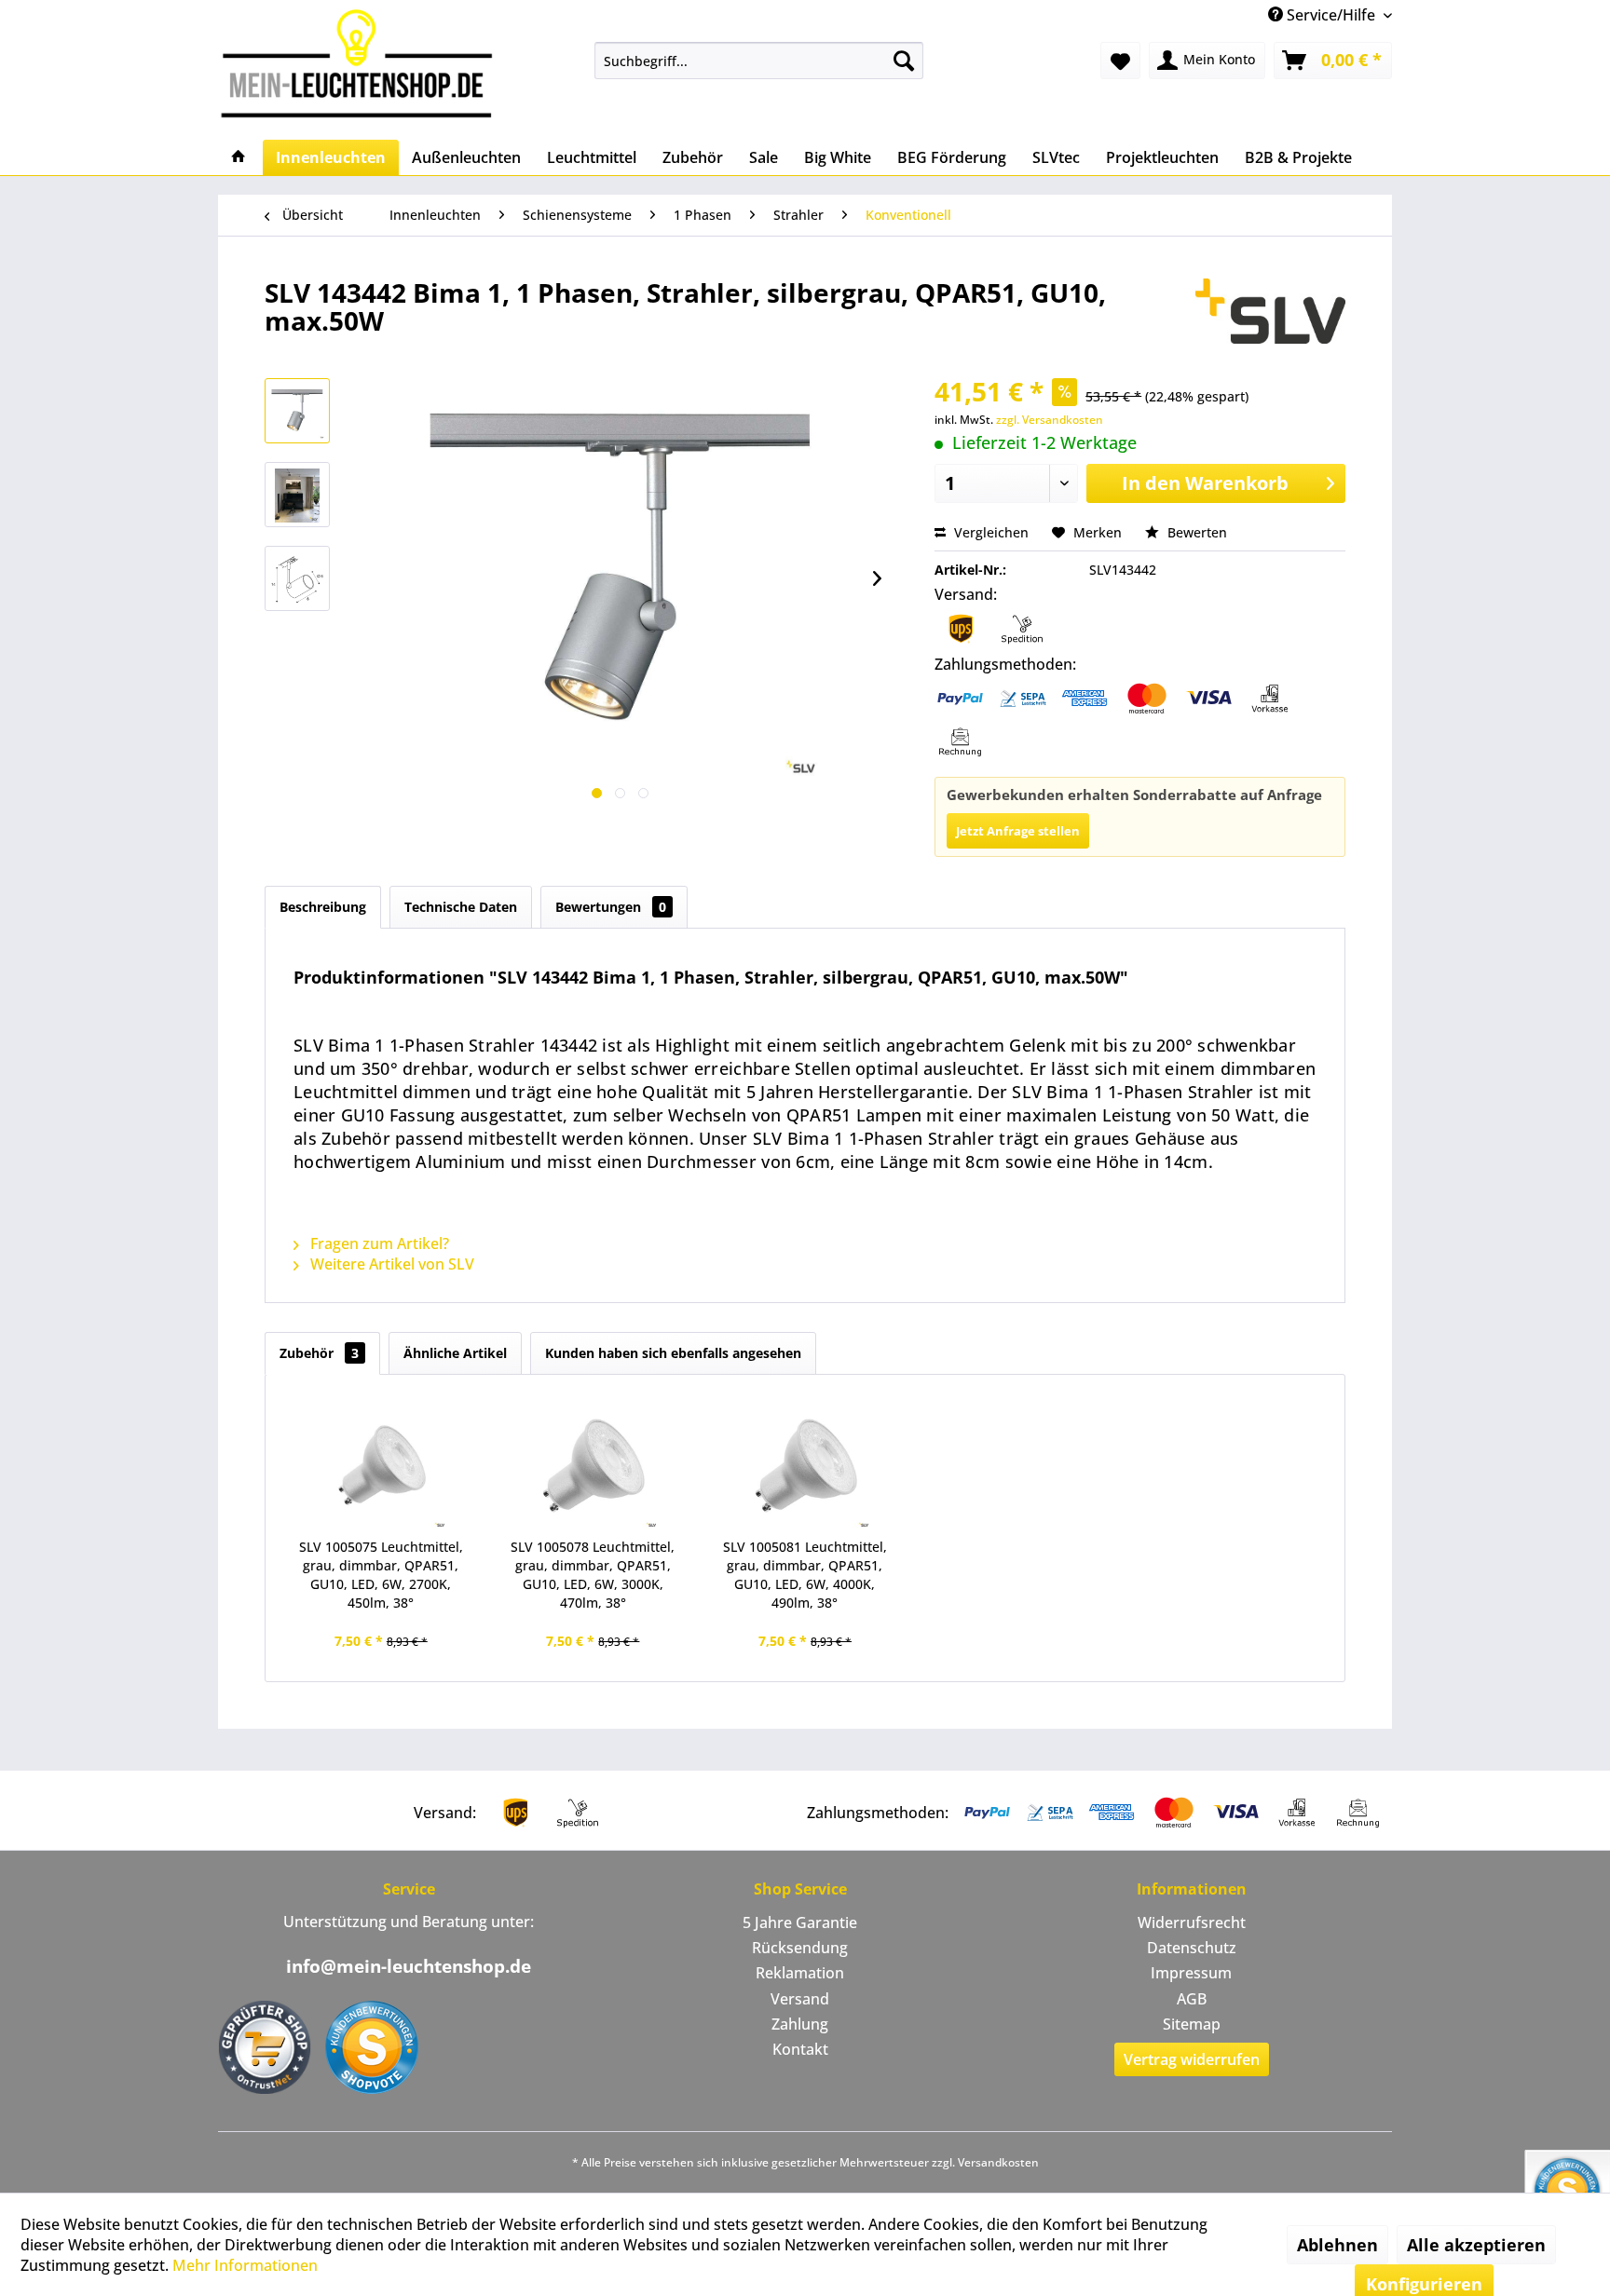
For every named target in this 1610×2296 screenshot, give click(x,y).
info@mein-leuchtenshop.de (409, 1966)
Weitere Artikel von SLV (390, 1264)
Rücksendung (800, 1948)
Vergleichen (989, 532)
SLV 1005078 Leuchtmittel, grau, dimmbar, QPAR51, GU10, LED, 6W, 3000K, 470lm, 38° (593, 1575)
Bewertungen (611, 907)
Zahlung (800, 2024)
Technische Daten (461, 907)
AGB (1192, 1999)
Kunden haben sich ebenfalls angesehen (673, 1353)
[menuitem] (759, 61)
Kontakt (800, 2049)
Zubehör (319, 1353)
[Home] (239, 157)
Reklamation (800, 1973)
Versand (800, 1999)
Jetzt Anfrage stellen (1018, 831)
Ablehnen (1337, 2245)
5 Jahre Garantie (800, 1922)
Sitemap (1192, 2024)
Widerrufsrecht (1192, 1922)
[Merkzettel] (1120, 61)
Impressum (1191, 1973)
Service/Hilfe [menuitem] (1331, 15)
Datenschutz (1192, 1948)
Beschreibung (323, 907)
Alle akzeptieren (1476, 2245)
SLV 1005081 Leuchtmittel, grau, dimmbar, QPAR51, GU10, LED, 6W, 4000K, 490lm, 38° (805, 1575)
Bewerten (1195, 532)
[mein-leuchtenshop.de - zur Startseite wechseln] (362, 63)
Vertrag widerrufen (1192, 2059)
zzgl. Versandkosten (1050, 420)
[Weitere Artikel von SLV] (1270, 311)
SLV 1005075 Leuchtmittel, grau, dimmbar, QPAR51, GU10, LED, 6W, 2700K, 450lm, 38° (381, 1575)
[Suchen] (904, 61)
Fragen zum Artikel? (378, 1243)
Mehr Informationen (245, 2265)
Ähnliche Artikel (455, 1353)
